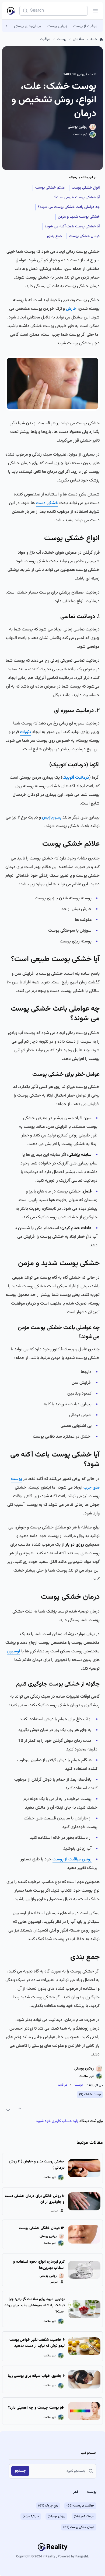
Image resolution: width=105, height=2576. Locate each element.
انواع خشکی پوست (86, 188)
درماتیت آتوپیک (76, 778)
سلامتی (78, 39)
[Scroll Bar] (7, 26)
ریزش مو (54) (56, 2516)
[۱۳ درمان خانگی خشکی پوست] (84, 2234)
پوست (62, 39)
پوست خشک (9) (90, 2095)
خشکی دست (47, 503)
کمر (76, 2492)
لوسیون (13, 1651)
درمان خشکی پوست (84, 236)
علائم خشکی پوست (50, 188)
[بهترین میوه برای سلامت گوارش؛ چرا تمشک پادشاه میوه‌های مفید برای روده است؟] (84, 2309)
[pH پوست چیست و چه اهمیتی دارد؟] (84, 2411)
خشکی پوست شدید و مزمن (79, 217)
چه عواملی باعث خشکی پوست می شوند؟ (69, 207)
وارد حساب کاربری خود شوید (57, 2121)
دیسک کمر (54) (84, 2516)
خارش (71, 309)
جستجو (20, 2471)
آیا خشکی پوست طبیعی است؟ (77, 197)
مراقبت (45, 39)
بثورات (25, 732)
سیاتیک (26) (31, 2516)
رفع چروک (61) (48, 2506)
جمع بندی (55, 236)
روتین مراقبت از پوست (72, 1859)
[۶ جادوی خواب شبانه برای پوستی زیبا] (84, 2379)
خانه (94, 39)
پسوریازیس (52, 818)
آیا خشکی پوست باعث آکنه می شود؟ (72, 227)
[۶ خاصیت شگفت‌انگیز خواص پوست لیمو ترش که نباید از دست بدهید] (84, 2346)
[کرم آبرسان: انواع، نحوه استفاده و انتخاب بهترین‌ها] (84, 2270)
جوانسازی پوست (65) (80, 2506)
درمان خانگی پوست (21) (79, 2527)
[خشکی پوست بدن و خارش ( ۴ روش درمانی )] (84, 2168)
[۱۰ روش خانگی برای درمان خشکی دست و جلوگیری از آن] (84, 2201)
